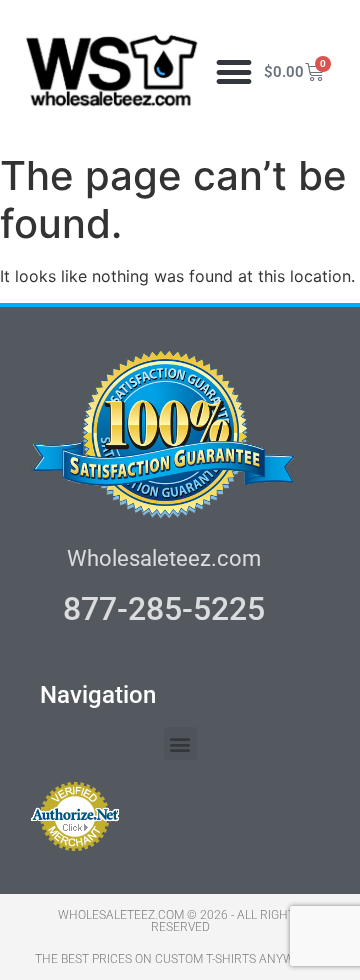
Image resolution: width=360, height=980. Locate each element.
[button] (234, 72)
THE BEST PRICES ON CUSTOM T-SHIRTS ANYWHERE (180, 959)
